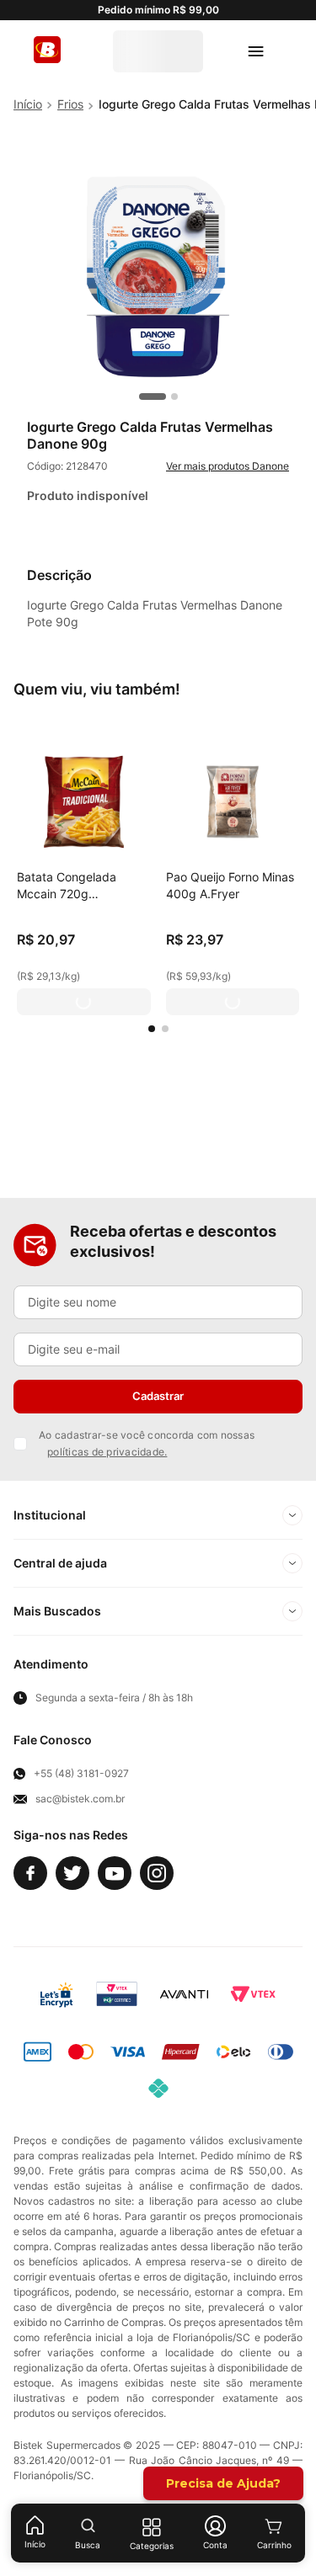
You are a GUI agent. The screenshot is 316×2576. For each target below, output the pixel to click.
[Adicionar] (84, 1002)
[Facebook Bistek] (30, 1873)
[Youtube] (115, 1873)
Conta (215, 2545)
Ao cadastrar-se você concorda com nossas (147, 1443)
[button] (152, 1029)
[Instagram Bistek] (157, 1873)
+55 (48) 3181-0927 (81, 1774)
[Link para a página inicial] (28, 104)
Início (35, 2544)
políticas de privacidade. (107, 1452)
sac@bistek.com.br (80, 1799)
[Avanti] (184, 1994)
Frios (70, 104)
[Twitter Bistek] (72, 1873)
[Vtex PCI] (117, 1994)
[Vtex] (253, 1994)
